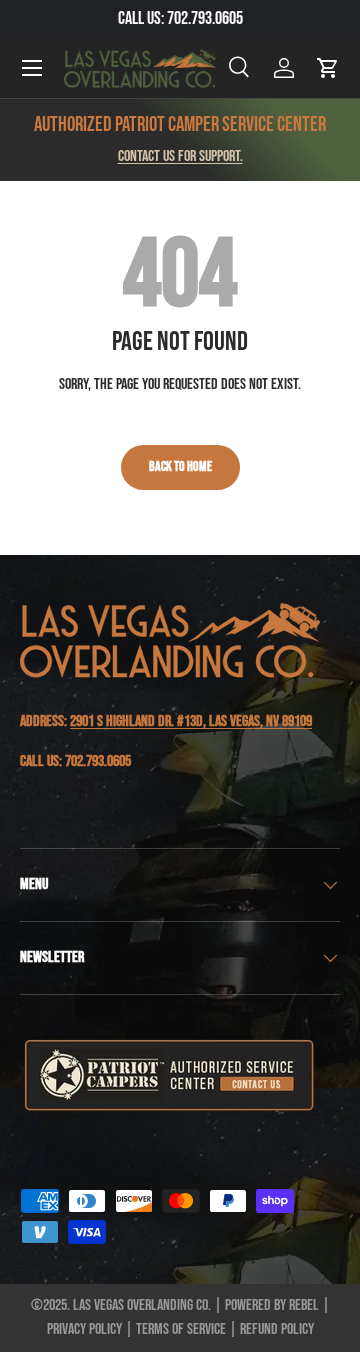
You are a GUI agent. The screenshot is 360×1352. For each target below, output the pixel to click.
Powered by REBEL (272, 1305)
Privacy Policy (84, 1329)
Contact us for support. (180, 156)
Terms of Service (181, 1329)
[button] (328, 68)
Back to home (180, 466)
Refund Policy (277, 1329)
